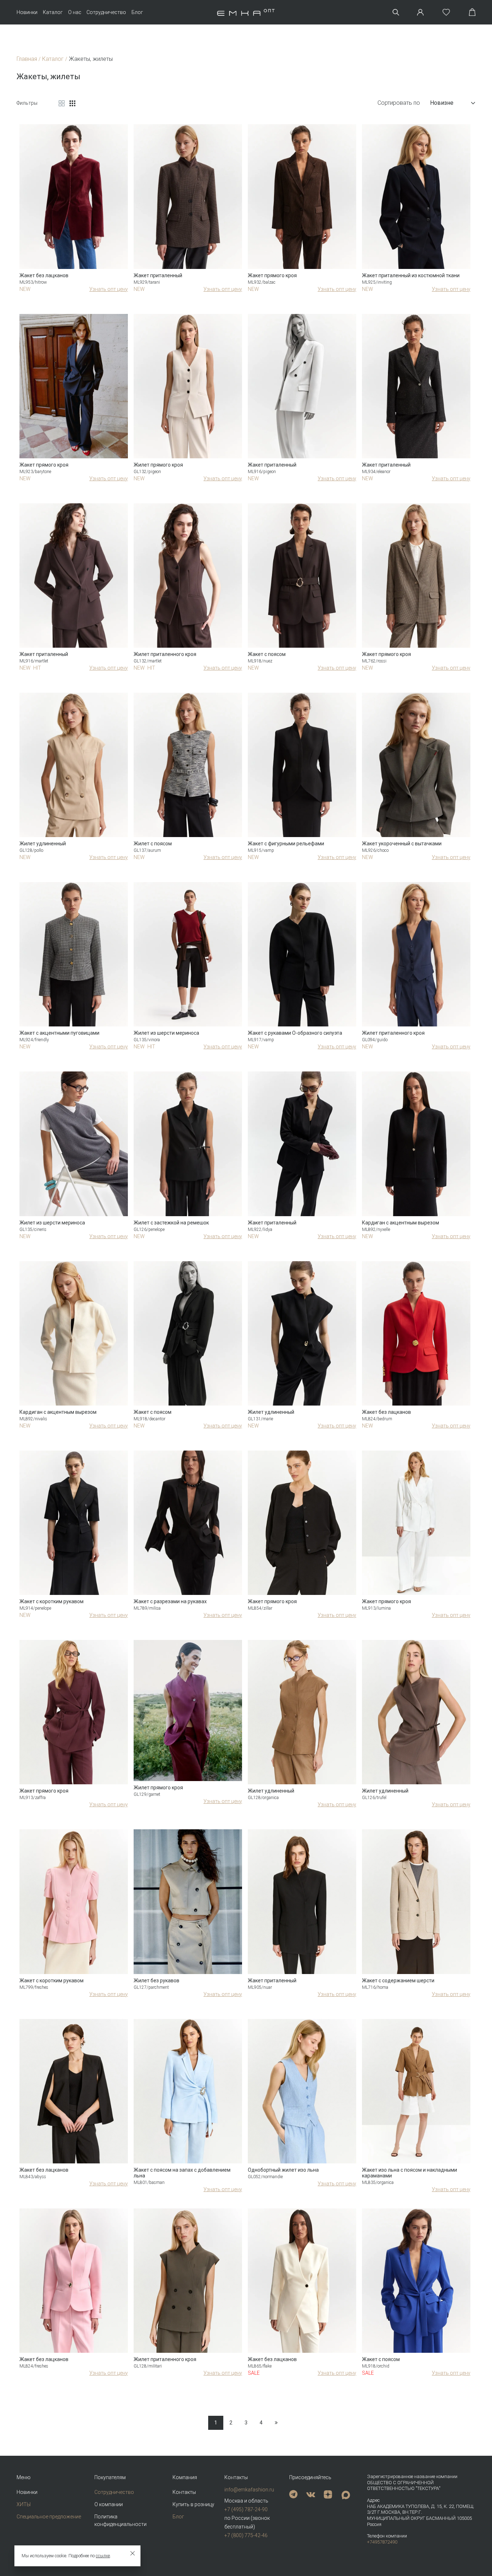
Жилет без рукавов (156, 1981)
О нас (75, 12)
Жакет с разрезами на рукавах (170, 1601)
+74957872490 (382, 2542)
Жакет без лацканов (44, 275)
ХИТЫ (24, 2504)
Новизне (442, 103)
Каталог (53, 12)
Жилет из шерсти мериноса (166, 1033)
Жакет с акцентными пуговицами (59, 1033)
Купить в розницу (193, 2504)
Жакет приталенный (158, 275)
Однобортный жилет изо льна (283, 2170)
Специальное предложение (49, 2517)
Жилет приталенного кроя (165, 654)
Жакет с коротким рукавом (52, 1601)
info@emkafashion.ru (249, 2490)
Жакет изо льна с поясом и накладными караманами (410, 2173)
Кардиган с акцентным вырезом (401, 1223)
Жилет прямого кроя (158, 465)
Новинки (27, 12)
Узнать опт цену (109, 289)
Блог (137, 12)
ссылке (103, 2556)
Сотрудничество (106, 12)
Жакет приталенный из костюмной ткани (411, 275)
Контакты (184, 2492)
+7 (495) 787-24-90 (246, 2509)
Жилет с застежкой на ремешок (171, 1223)
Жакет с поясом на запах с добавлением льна (182, 2173)
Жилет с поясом (153, 844)
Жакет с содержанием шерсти (398, 1981)
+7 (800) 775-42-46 (246, 2535)
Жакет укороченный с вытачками (402, 844)
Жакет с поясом (267, 654)
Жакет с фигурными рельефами (286, 844)
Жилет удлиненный (43, 844)
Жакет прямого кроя (272, 275)
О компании (109, 2504)
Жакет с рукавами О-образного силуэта (295, 1033)
